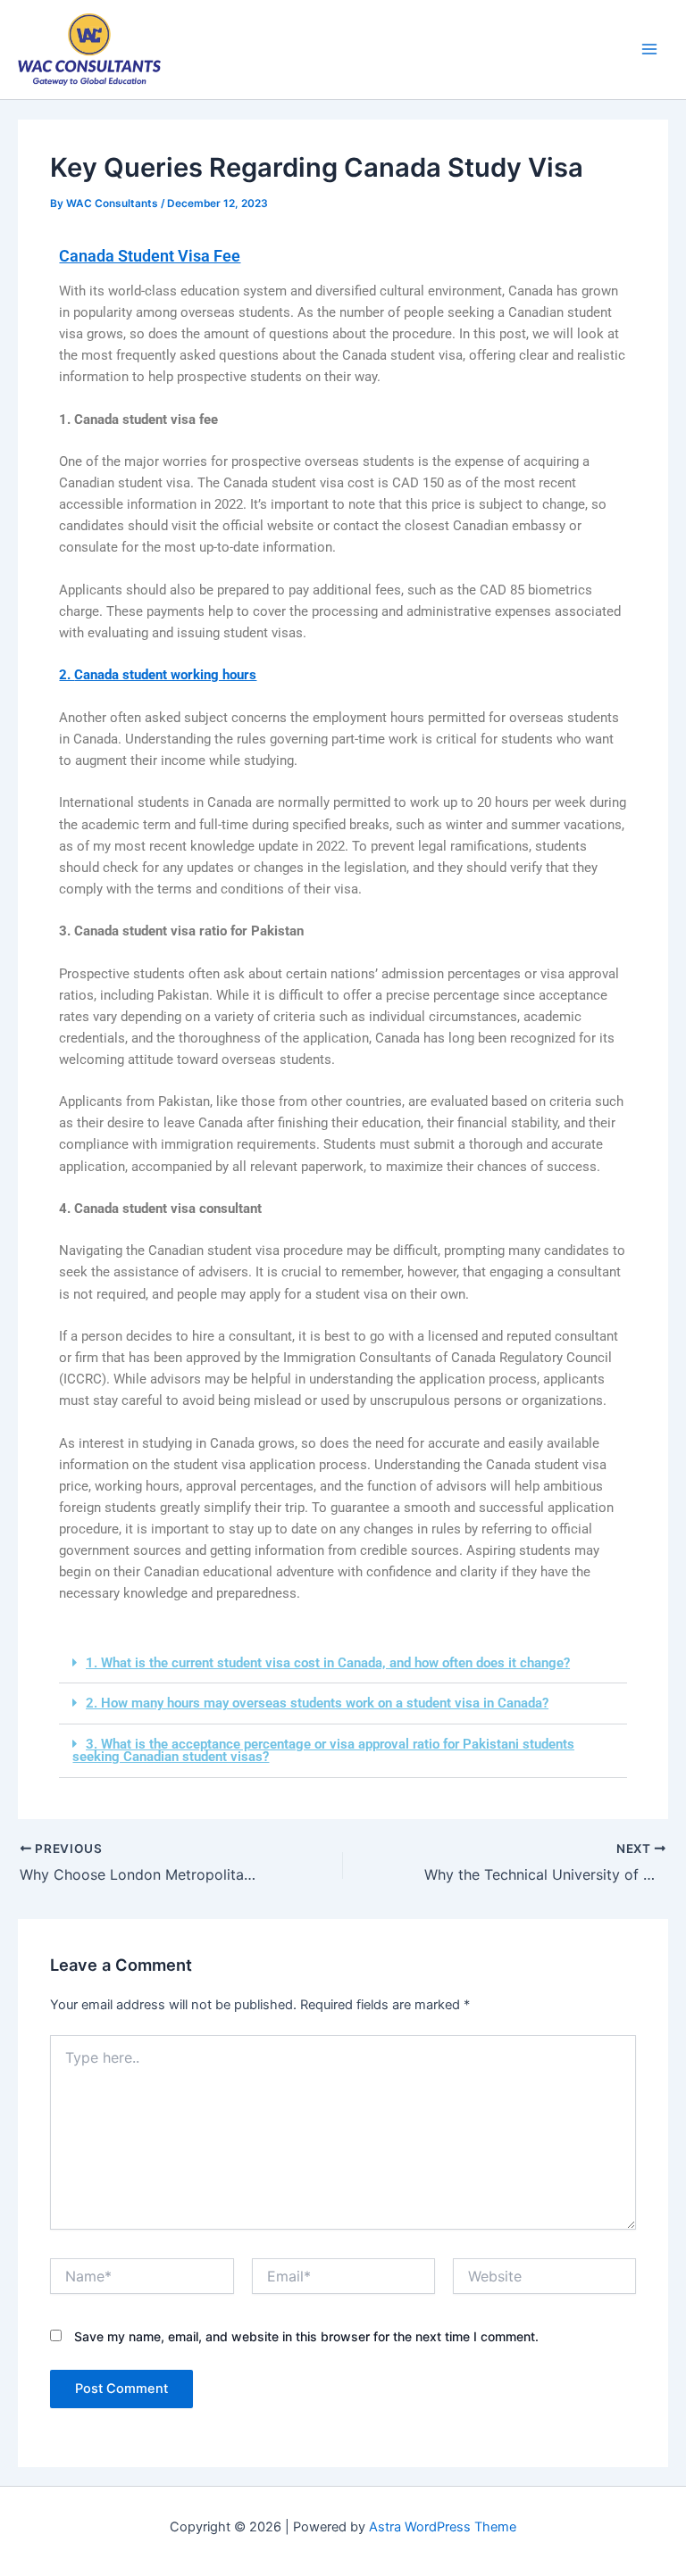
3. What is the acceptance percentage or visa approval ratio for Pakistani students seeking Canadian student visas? (323, 1751)
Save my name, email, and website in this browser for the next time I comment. (306, 2336)
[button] (343, 1664)
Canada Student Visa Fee (150, 256)
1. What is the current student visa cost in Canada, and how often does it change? (328, 1663)
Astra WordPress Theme (443, 2527)
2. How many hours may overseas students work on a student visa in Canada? (317, 1703)
